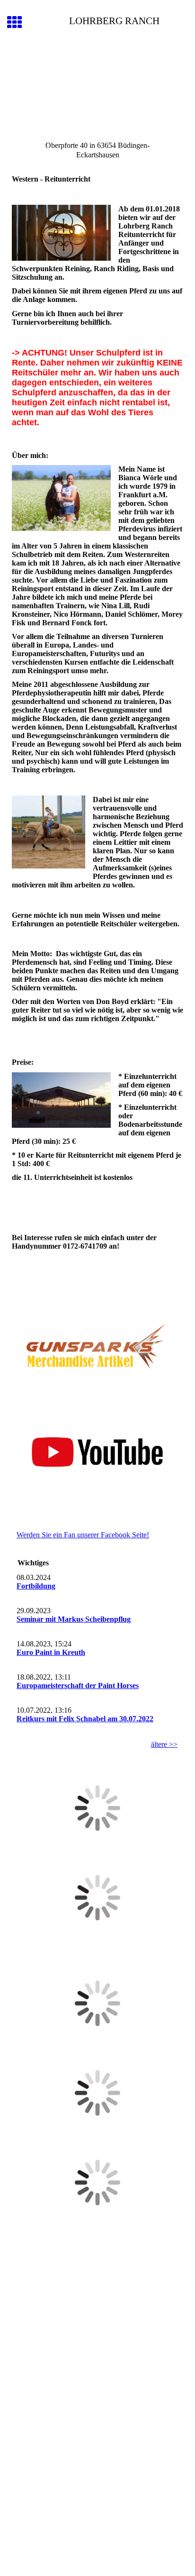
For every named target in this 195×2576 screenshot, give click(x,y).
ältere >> (164, 1744)
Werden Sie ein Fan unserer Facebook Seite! (83, 1535)
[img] (97, 89)
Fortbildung (36, 1586)
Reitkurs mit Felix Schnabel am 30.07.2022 (85, 1719)
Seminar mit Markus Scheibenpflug (74, 1619)
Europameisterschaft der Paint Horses (78, 1685)
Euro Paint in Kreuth (51, 1652)
